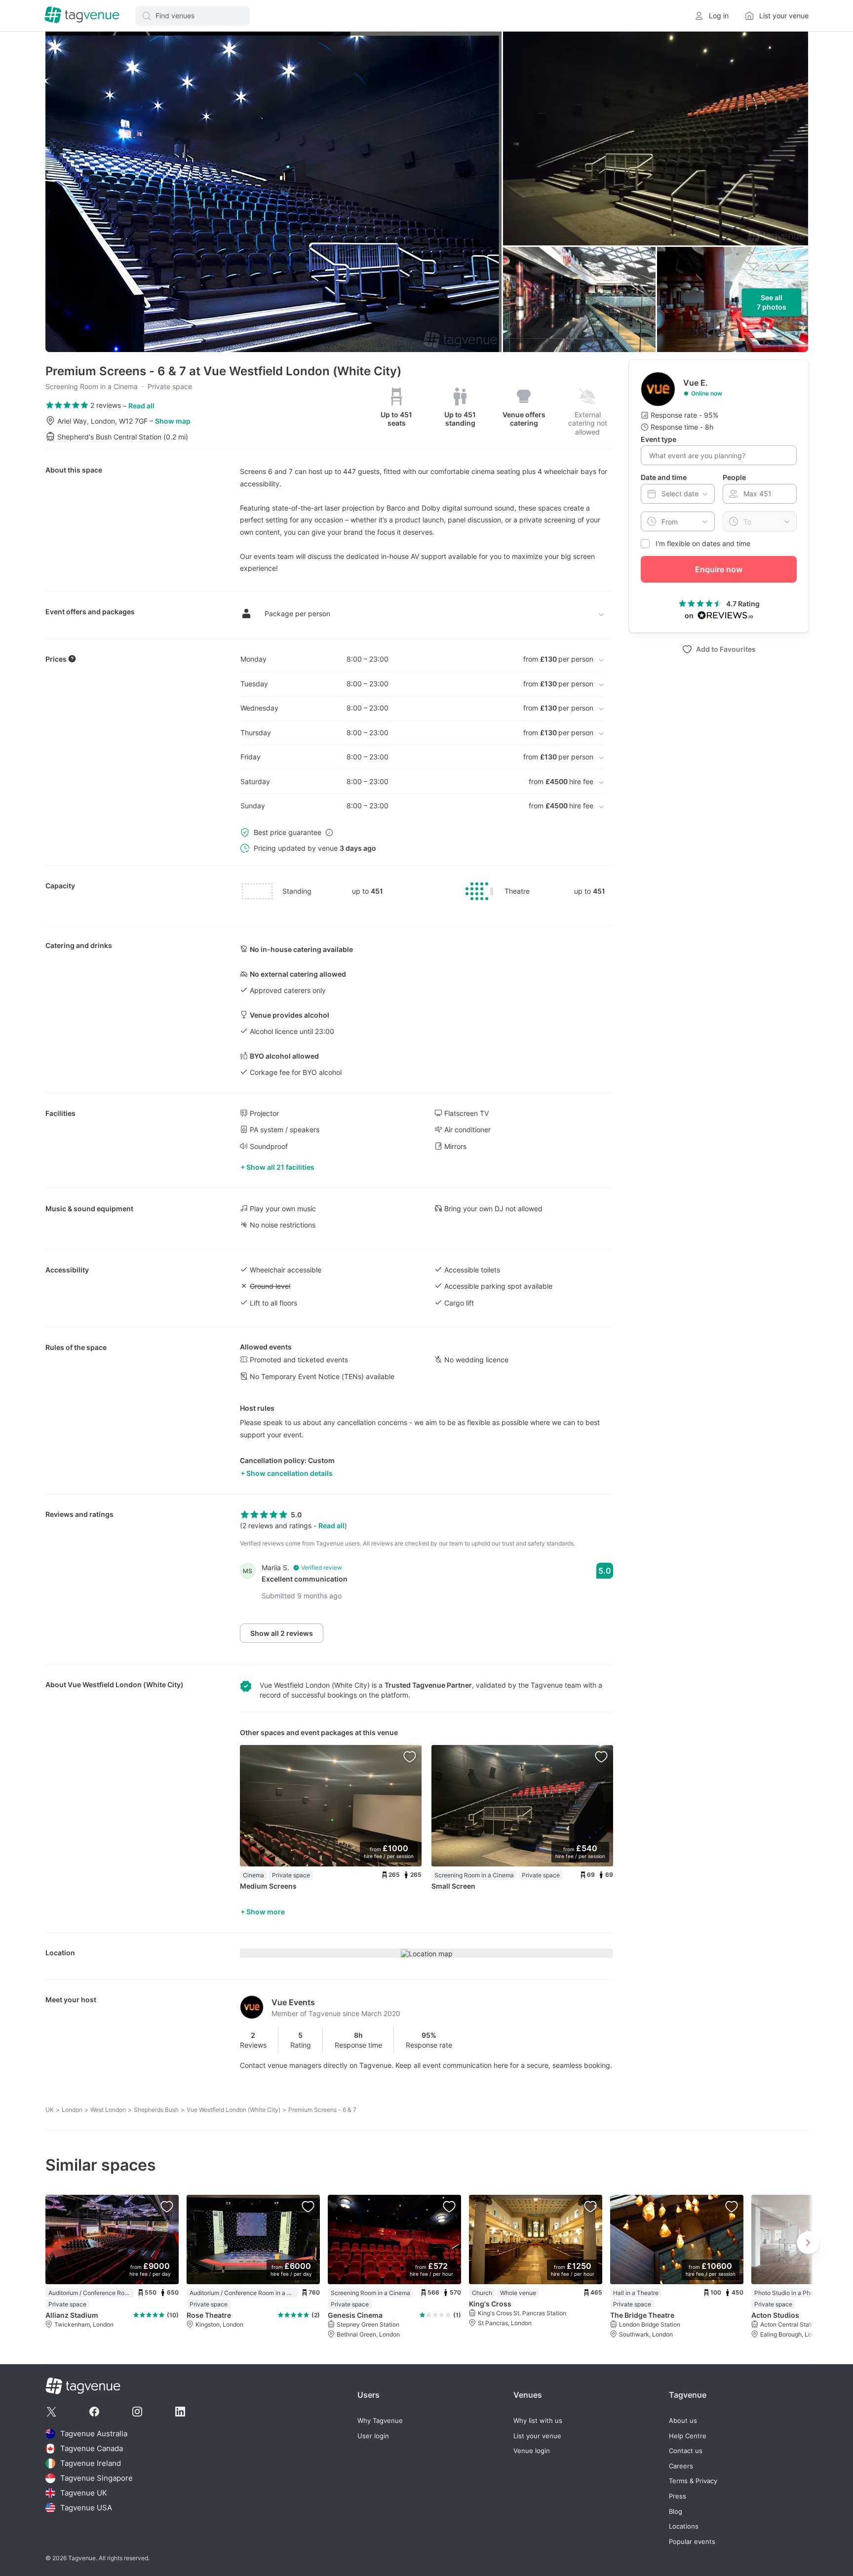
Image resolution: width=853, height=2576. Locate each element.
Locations (684, 2526)
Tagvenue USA (86, 2508)
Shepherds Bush (156, 2110)
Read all (141, 406)
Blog (676, 2512)
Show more (266, 1912)
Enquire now (719, 569)
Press (678, 2496)
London (72, 2110)
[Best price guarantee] (329, 832)
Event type (659, 439)
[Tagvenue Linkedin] (180, 2412)
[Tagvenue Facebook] (94, 2412)
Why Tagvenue (380, 2421)
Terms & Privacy (693, 2481)
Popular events (692, 2542)
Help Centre (688, 2436)
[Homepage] (82, 16)
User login (373, 2436)
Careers (681, 2466)
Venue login (532, 2451)
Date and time (664, 477)
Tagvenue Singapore (97, 2478)
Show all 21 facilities (280, 1167)
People (734, 477)
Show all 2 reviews (282, 1633)
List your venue (537, 2436)
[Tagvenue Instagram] (137, 2412)
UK (50, 2110)
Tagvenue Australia (94, 2434)
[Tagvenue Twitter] (51, 2412)
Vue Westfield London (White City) (126, 1684)
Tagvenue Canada (92, 2448)
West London (108, 2110)
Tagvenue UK (84, 2493)
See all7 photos (772, 302)
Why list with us (538, 2421)
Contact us (686, 2451)
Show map (173, 421)
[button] (193, 16)
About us (683, 2421)
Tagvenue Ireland (91, 2463)
